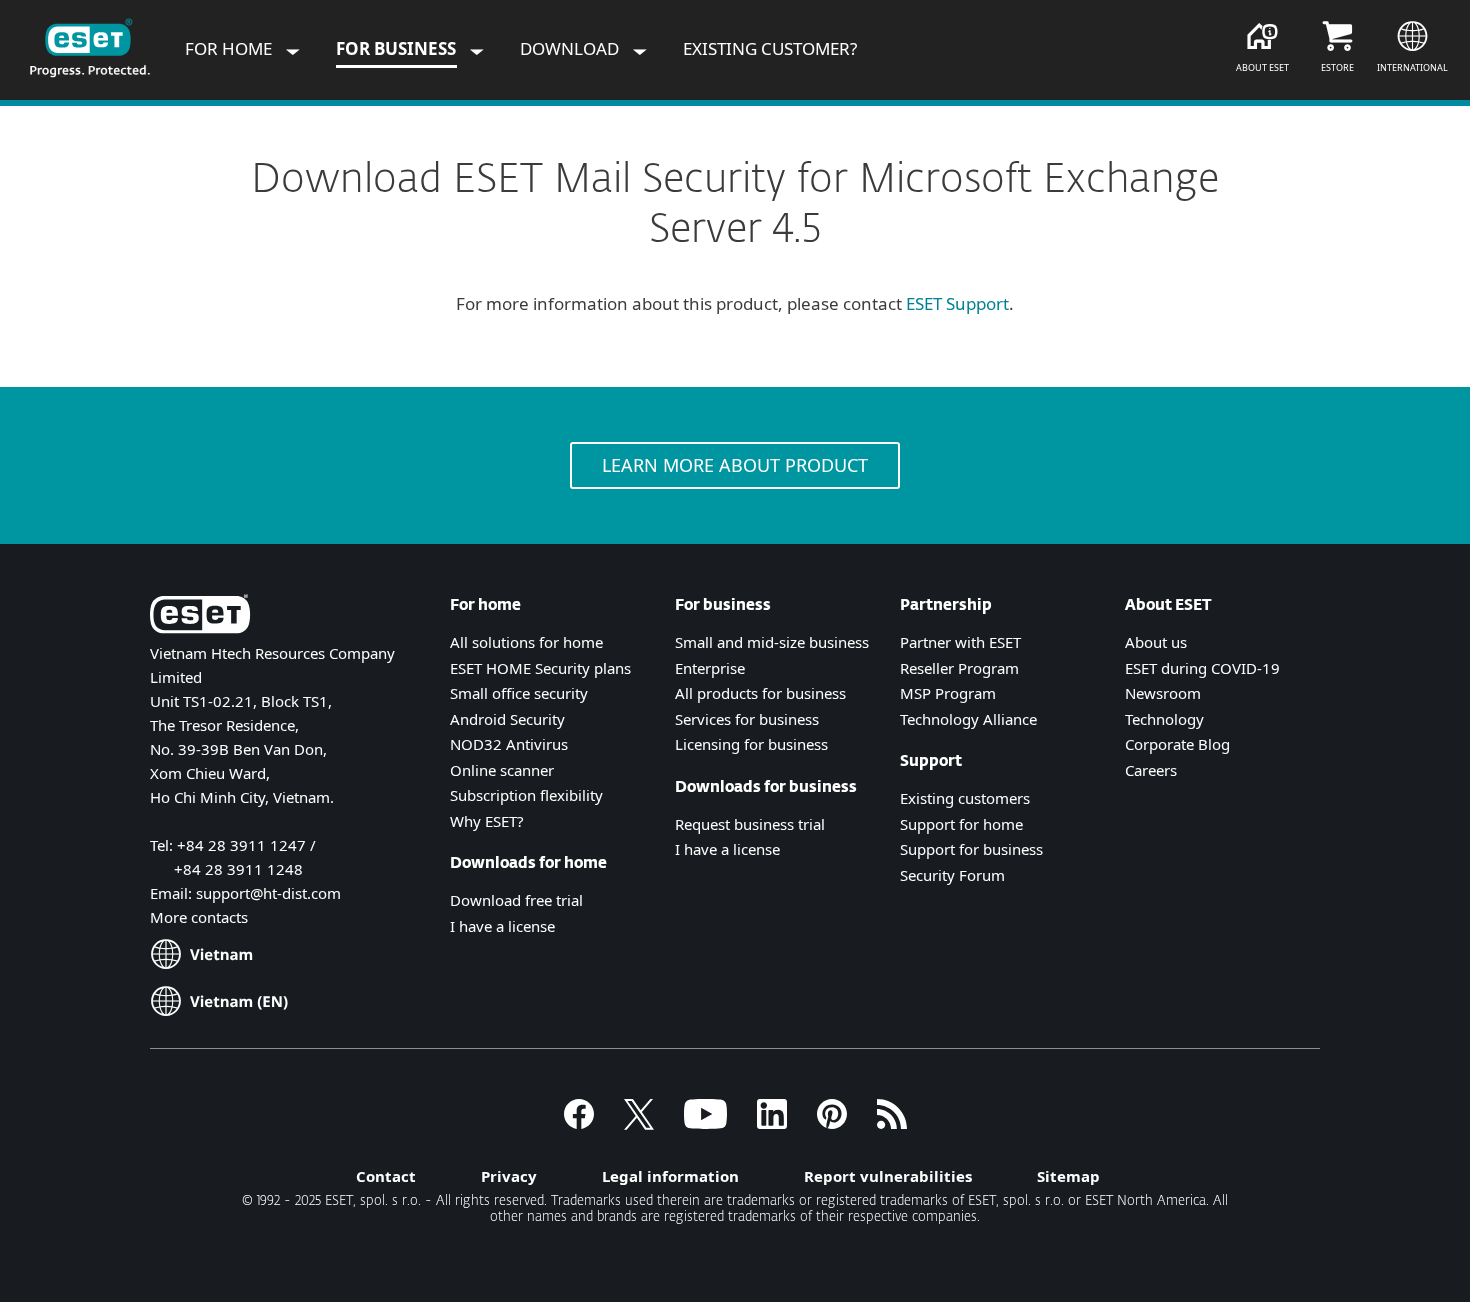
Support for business (971, 849)
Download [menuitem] (571, 48)
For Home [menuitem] (230, 48)
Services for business (747, 719)
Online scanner (502, 770)
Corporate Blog (1177, 744)
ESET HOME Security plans (540, 668)
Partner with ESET (960, 642)
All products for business (760, 693)
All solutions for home (526, 642)
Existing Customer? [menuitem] (770, 48)
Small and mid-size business (772, 642)
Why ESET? (487, 821)
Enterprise (710, 668)
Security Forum (952, 875)
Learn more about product (735, 465)
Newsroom (1163, 693)
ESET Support (957, 303)
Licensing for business (751, 744)
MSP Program (948, 693)
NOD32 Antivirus (509, 744)
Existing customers (965, 798)
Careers (1151, 770)
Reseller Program (959, 668)
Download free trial (516, 900)
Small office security (519, 693)
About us (1156, 642)
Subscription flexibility (526, 795)
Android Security (507, 719)
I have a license (502, 926)
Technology (1164, 719)
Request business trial (750, 824)
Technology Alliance (968, 719)
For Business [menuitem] (398, 48)
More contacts (199, 917)
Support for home (961, 824)
